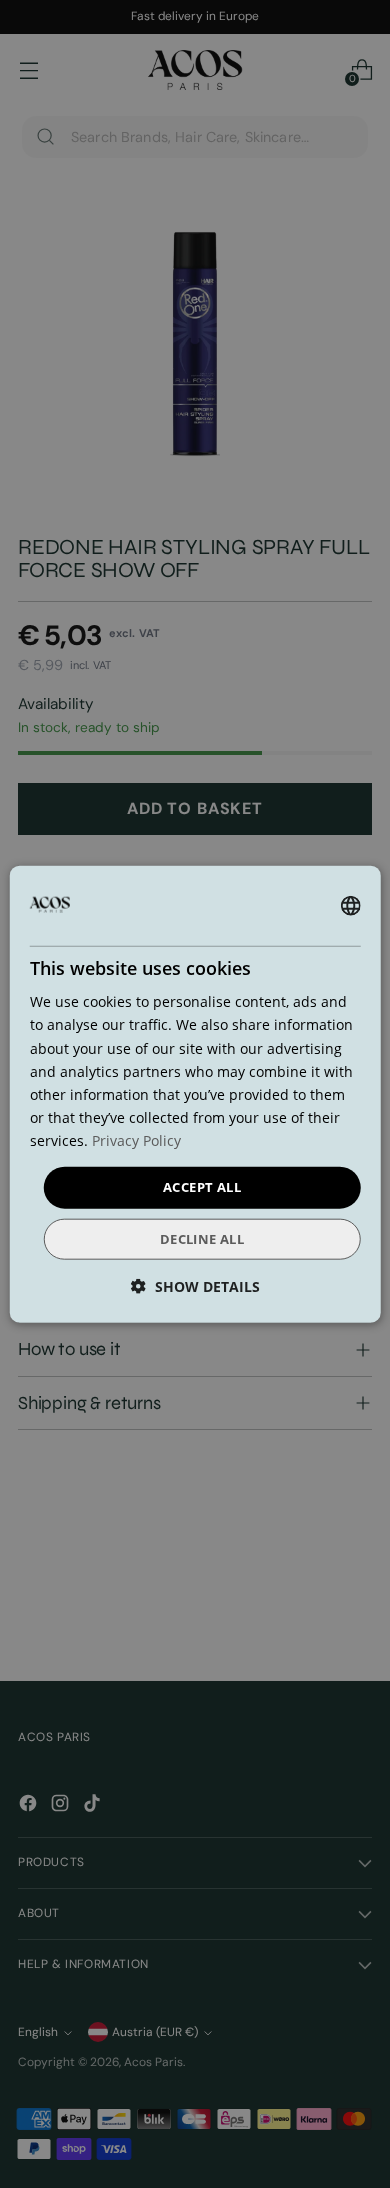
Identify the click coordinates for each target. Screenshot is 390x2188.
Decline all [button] (202, 1238)
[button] (195, 1285)
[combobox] (350, 906)
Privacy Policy (136, 1140)
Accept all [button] (202, 1187)
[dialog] (195, 1094)
